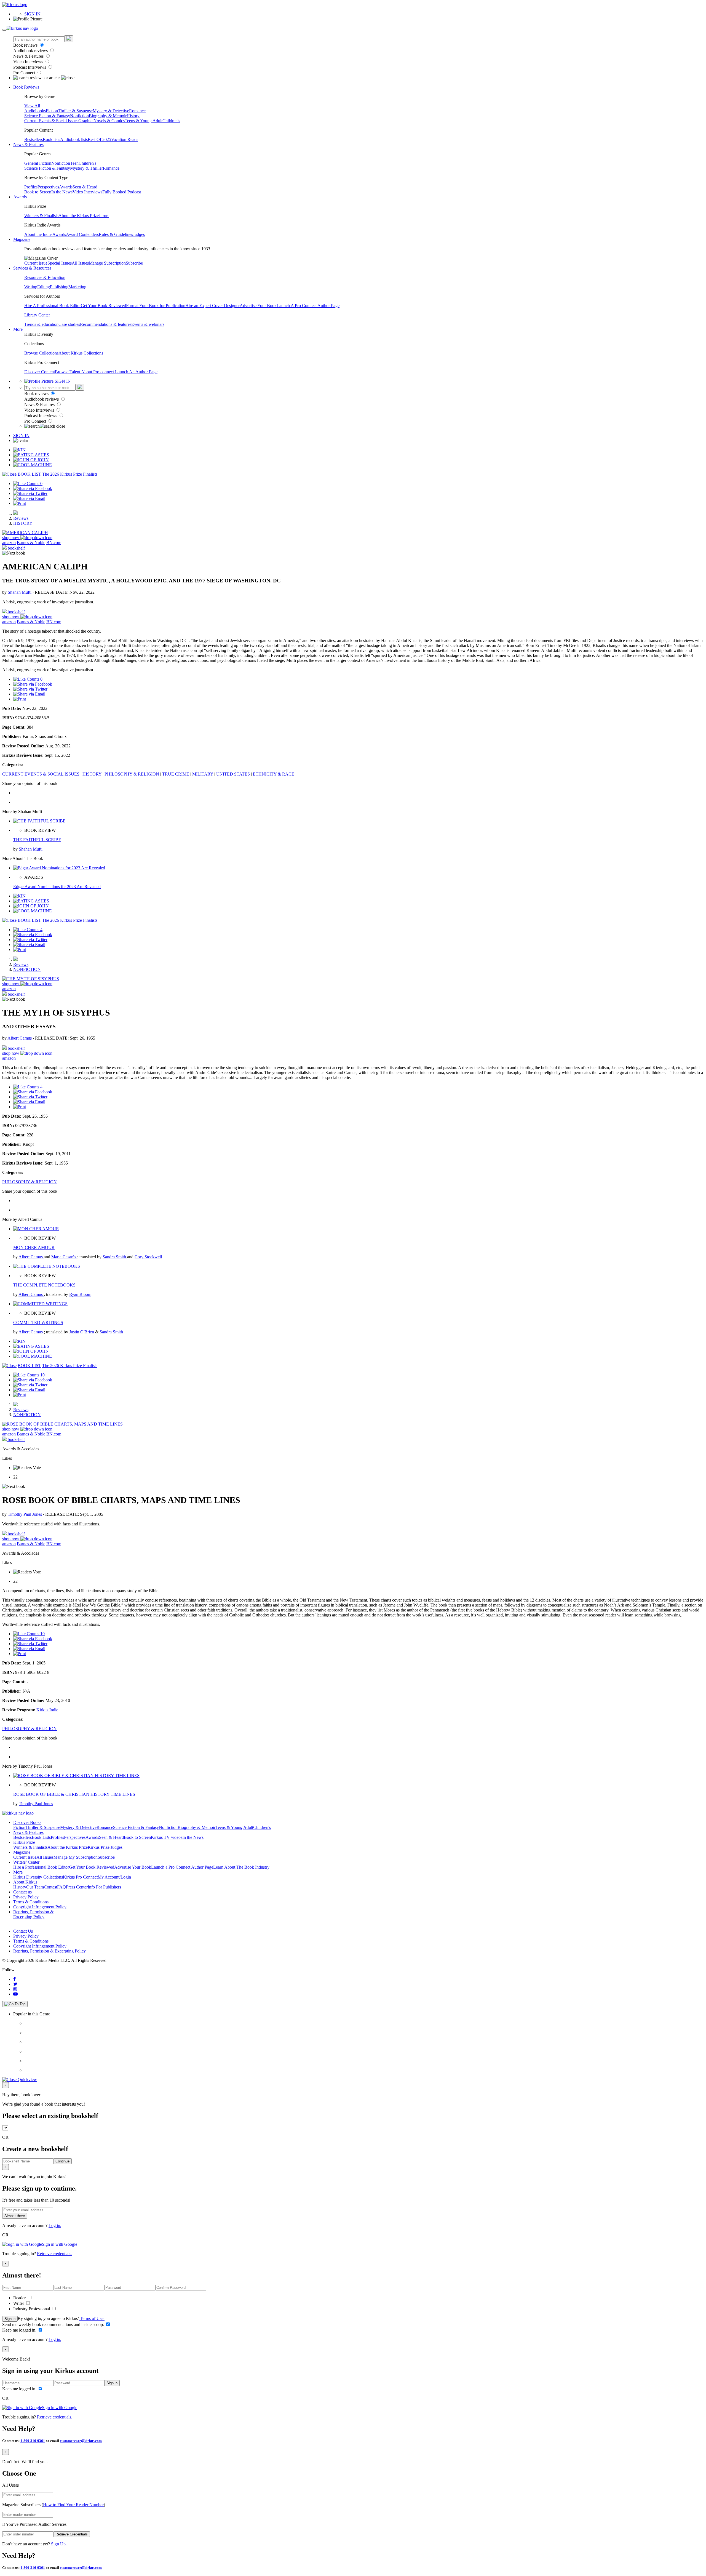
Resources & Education (45, 277)
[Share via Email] (29, 498)
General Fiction (38, 163)
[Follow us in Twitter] (15, 1984)
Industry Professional (32, 2309)
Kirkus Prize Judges (105, 1847)
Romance (137, 111)
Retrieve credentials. (55, 2254)
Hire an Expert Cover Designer (212, 306)
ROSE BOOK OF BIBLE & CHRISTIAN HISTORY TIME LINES (74, 1794)
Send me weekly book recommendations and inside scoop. (54, 2325)
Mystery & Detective (111, 111)
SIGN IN (32, 14)
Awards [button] (20, 197)
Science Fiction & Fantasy (47, 116)
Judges (139, 234)
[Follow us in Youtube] (15, 1994)
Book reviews (26, 45)
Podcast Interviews (30, 67)
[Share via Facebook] (33, 488)
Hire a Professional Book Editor (41, 1867)
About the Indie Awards (45, 234)
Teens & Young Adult (144, 121)
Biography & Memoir (108, 116)
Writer (19, 2303)
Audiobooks (35, 111)
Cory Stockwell (148, 1257)
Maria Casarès (64, 1257)
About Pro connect (98, 372)
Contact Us (23, 1931)
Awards (66, 187)
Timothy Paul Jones (25, 1514)
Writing (31, 287)
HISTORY (23, 523)
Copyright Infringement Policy (40, 1907)
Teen (74, 163)
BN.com (54, 543)
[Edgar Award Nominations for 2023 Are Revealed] (59, 868)
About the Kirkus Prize (79, 216)
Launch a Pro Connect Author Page (182, 1867)
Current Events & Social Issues (51, 121)
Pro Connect (25, 73)
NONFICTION (27, 969)
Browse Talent (68, 372)
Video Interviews (29, 62)
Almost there (15, 2216)
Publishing (59, 287)
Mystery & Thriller (86, 168)
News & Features (29, 56)
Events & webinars (148, 324)
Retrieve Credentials (72, 2534)
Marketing (77, 287)
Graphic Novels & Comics (101, 121)
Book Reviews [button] (26, 87)
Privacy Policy (26, 1897)
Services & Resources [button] (32, 268)
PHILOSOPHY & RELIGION (132, 774)
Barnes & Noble (31, 543)
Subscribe (134, 263)
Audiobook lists (74, 139)
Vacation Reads (125, 139)
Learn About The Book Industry (241, 1867)
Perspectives (48, 187)
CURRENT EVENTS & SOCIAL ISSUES (41, 774)
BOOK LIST (29, 474)
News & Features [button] (28, 144)
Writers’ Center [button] (26, 1862)
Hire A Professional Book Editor (53, 306)
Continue (62, 2161)
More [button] (18, 329)
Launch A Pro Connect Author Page (308, 306)
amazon (9, 543)
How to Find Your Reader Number (73, 2505)
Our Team (35, 1887)
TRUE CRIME (176, 774)
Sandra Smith (115, 1257)
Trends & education (41, 324)
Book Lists (41, 1837)
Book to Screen (38, 192)
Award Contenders (82, 234)
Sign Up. (59, 2544)
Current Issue (36, 263)
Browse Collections (41, 353)
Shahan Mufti (20, 592)
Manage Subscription (107, 263)
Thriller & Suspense (75, 111)
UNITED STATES (233, 774)
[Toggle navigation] (4, 30)
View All (32, 106)
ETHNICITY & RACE (274, 774)
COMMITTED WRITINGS (38, 1322)
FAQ (61, 1887)
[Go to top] (15, 2004)
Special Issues (60, 263)
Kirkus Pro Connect (80, 1877)
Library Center (37, 315)
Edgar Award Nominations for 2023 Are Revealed (57, 887)
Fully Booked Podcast (122, 192)
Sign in (10, 2319)
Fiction (52, 111)
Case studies (69, 324)
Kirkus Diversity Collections (38, 1877)
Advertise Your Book (258, 306)
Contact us (22, 1892)
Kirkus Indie (47, 1710)
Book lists (51, 139)
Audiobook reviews (31, 51)
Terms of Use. (92, 2318)
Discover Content (40, 372)
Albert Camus (20, 1038)
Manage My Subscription (76, 1857)
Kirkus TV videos (167, 1837)
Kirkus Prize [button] (24, 1842)
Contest (50, 1887)
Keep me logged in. (20, 2330)
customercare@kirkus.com (81, 2441)
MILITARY (203, 774)
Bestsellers (34, 139)
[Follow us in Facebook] (14, 1979)
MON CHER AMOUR (34, 1247)
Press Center (77, 1887)
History (133, 116)
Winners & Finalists (41, 216)
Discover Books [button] (27, 1822)
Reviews (21, 518)
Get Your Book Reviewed (103, 306)
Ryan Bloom (80, 1294)
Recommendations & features (106, 324)
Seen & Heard (85, 187)
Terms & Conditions (31, 1902)
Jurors (104, 216)
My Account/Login (114, 1877)
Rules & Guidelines (116, 234)
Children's (171, 121)
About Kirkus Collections (81, 353)
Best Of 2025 (99, 139)
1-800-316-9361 (33, 2441)
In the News (62, 192)
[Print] (20, 503)
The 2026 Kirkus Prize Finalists (70, 474)
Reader (20, 2298)
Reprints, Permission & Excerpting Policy (33, 1914)
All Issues (80, 263)
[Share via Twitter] (30, 493)
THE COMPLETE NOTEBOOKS (44, 1285)
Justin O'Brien (82, 1332)
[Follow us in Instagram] (15, 1989)
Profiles (31, 187)
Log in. (55, 2225)
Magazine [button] (22, 239)
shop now (11, 538)
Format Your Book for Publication (156, 306)
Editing (44, 287)
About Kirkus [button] (25, 1882)
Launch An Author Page (136, 372)
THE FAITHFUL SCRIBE (37, 840)
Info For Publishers (104, 1887)
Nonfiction (79, 116)
